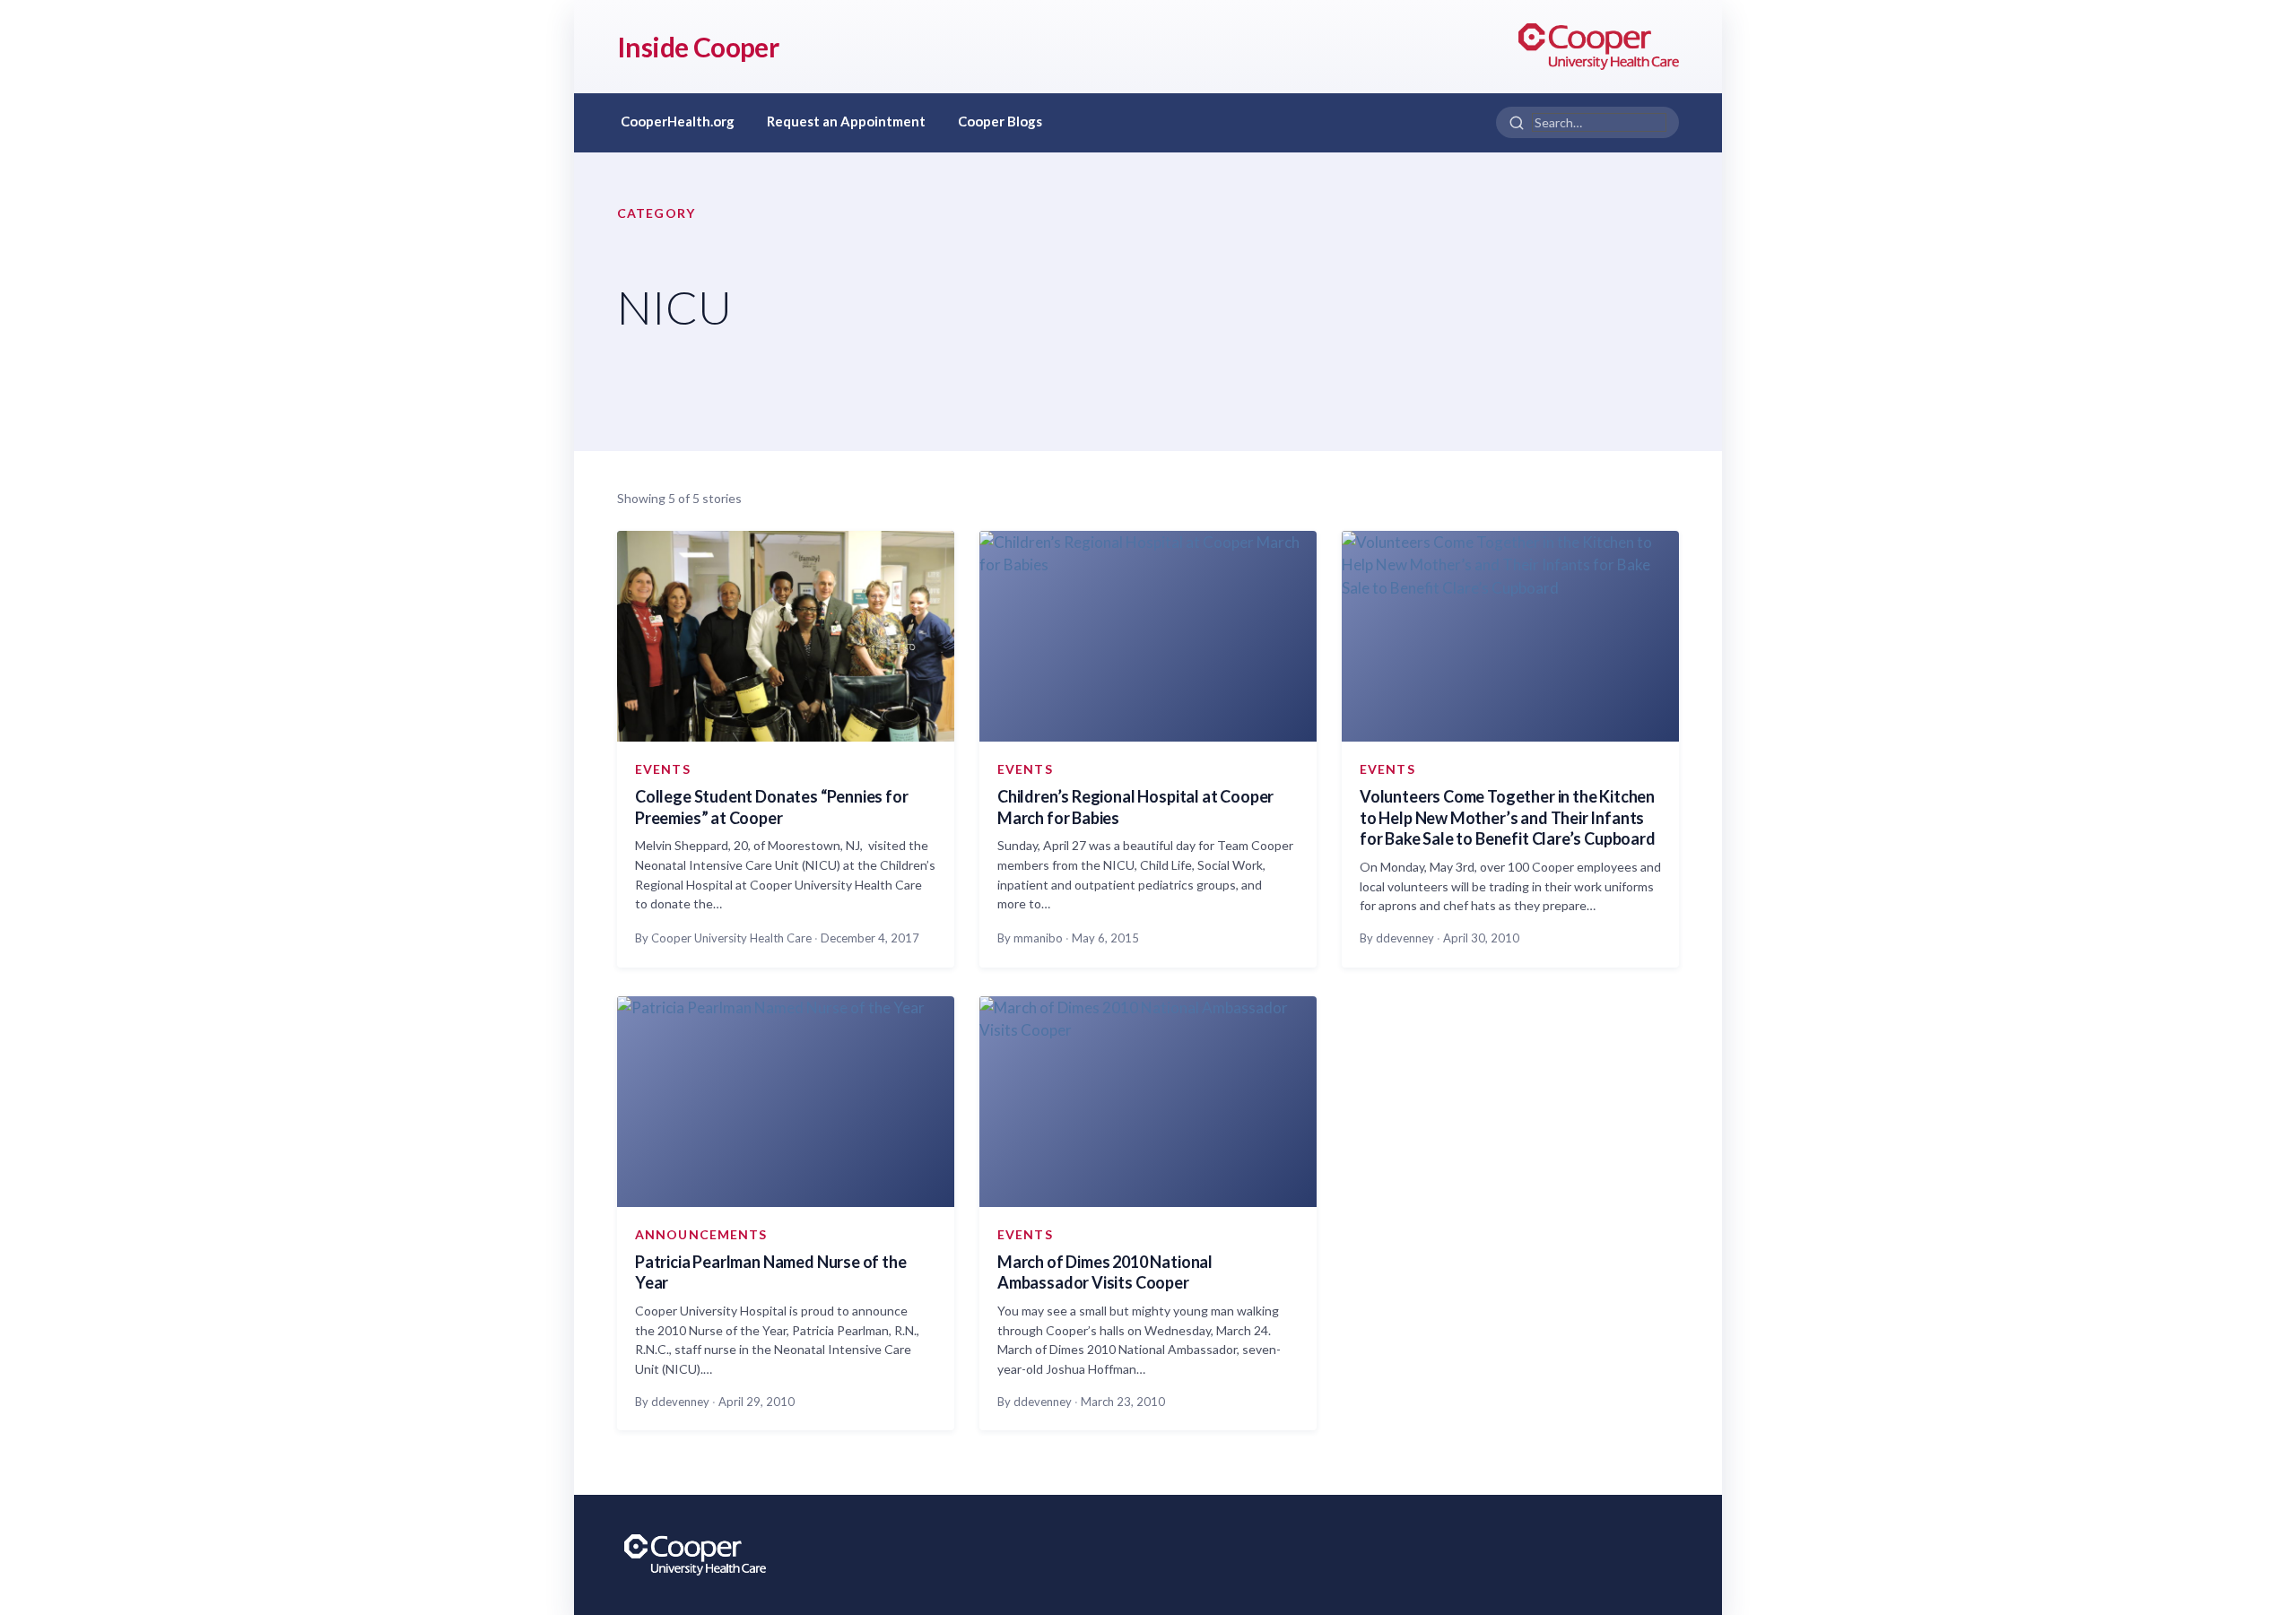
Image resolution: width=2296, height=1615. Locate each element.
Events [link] (663, 769)
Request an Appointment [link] (846, 121)
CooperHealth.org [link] (678, 121)
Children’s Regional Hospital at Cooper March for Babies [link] (1135, 807)
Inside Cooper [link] (698, 47)
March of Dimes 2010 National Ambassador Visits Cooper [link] (1105, 1272)
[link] (1599, 47)
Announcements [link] (701, 1234)
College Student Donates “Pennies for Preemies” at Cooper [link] (772, 807)
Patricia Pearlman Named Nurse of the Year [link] (771, 1272)
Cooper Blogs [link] (1000, 121)
